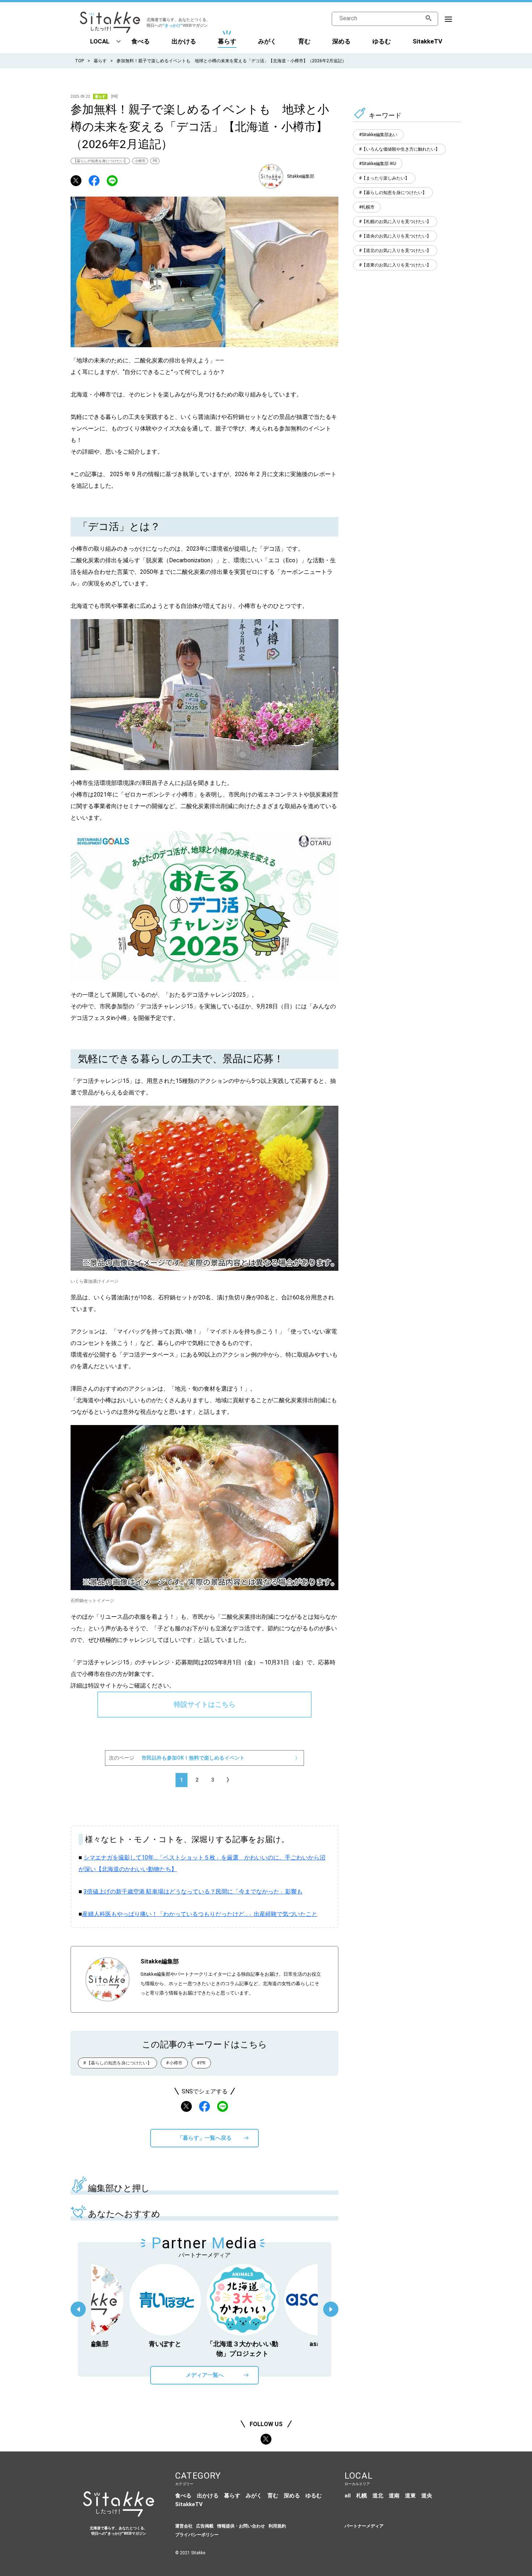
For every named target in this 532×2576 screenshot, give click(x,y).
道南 (394, 2496)
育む (304, 41)
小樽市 (140, 161)
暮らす (227, 41)
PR (155, 161)
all (348, 2496)
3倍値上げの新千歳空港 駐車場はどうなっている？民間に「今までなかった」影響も (193, 1892)
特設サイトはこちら (205, 1704)
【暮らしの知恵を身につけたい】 (100, 161)
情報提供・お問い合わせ (241, 2526)
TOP (79, 61)
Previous (78, 2309)
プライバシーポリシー (197, 2535)
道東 (410, 2496)
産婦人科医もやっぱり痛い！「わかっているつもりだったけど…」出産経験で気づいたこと (200, 1914)
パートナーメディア (364, 2526)
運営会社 (184, 2526)
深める (341, 41)
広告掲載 (205, 2526)
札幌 (362, 2496)
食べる (141, 41)
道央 (427, 2496)
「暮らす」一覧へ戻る (204, 2138)
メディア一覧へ (205, 2375)
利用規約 (277, 2526)
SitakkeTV (427, 41)
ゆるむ (382, 41)
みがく (267, 41)
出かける (184, 41)
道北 (378, 2496)
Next (331, 2309)
